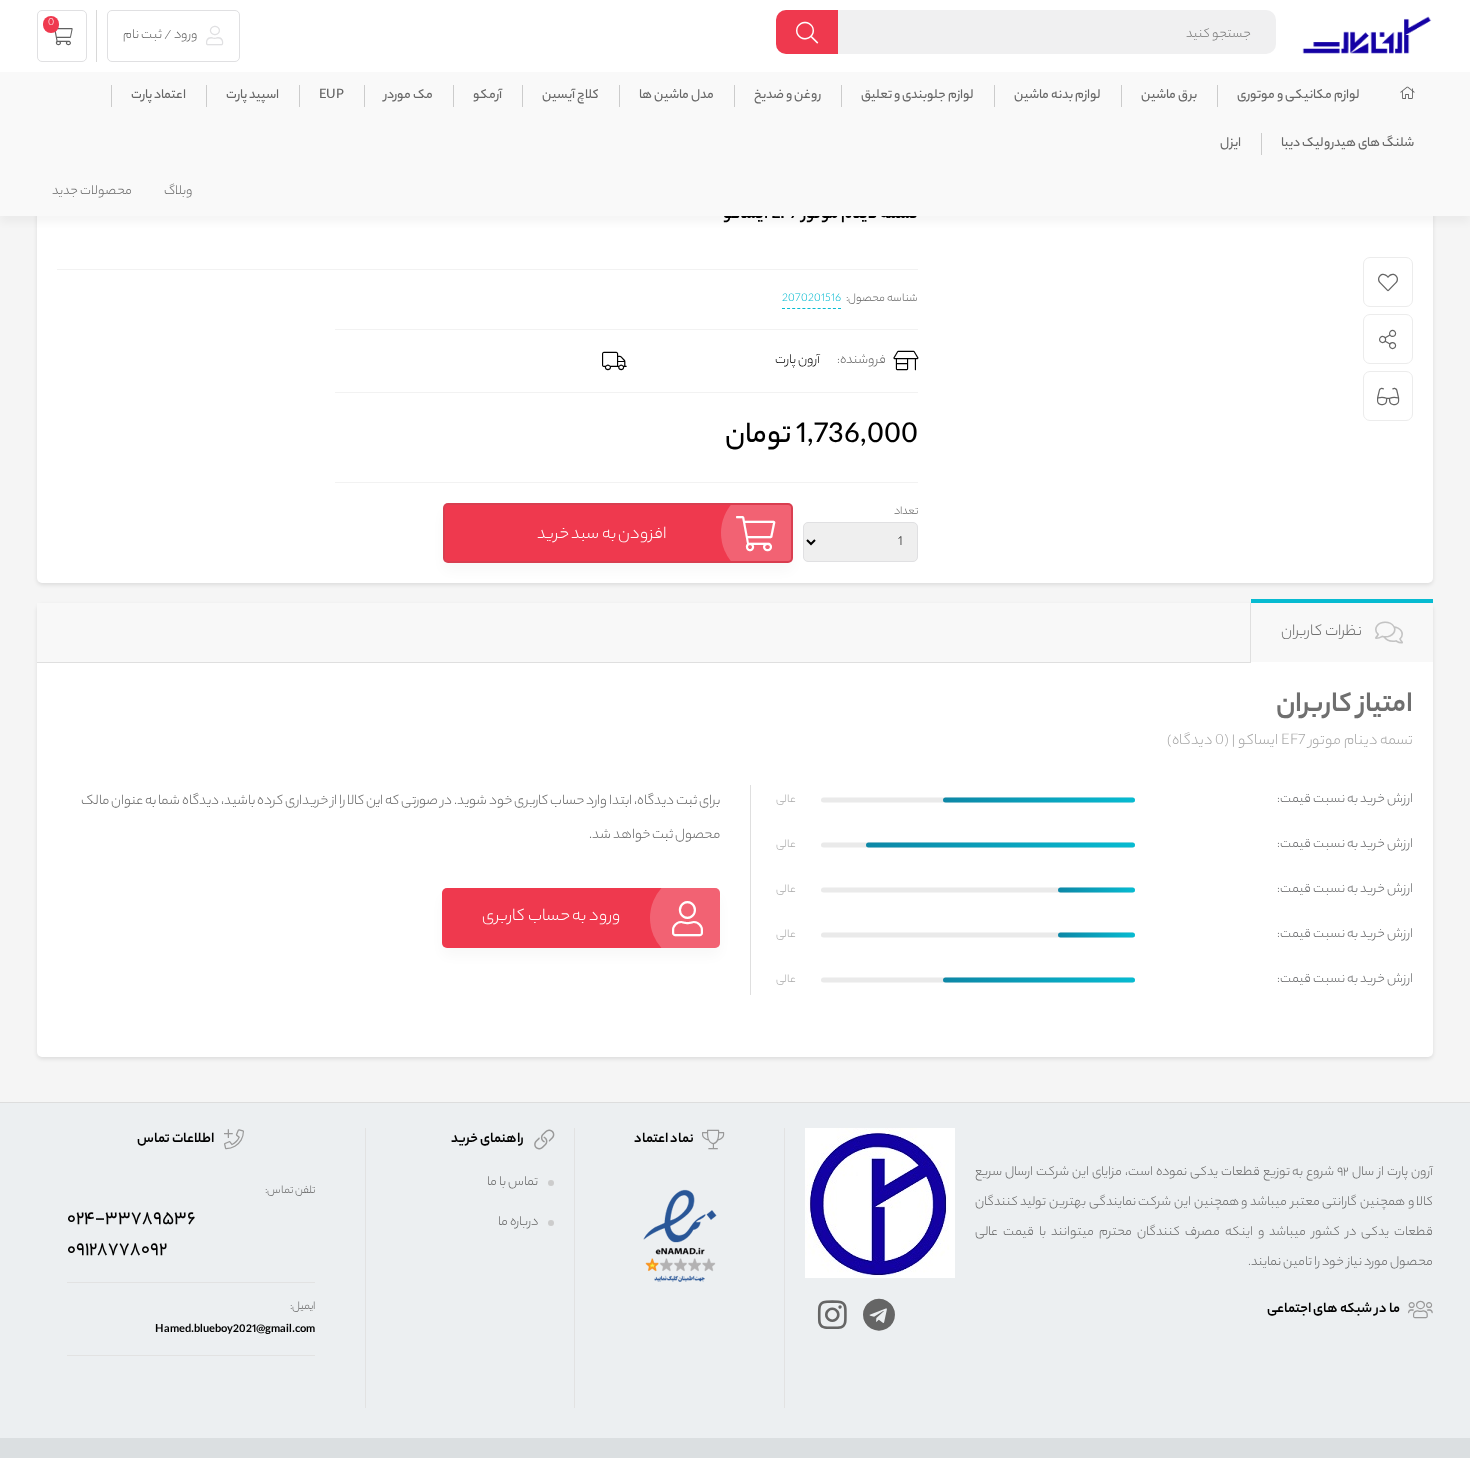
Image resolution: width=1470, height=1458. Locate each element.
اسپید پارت (252, 95)
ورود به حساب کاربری (551, 917)
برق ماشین (1169, 95)
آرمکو (487, 95)
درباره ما (518, 1222)
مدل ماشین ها (676, 95)
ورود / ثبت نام (161, 35)
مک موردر (408, 95)
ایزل (1230, 143)
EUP (331, 95)
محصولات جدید (92, 191)
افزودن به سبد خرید (602, 535)
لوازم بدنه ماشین (1057, 95)
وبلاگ (178, 191)
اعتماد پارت (158, 95)
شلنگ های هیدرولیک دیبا (1347, 143)
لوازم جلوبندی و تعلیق (917, 95)
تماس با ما (512, 1182)
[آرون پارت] (1367, 32)
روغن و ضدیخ (787, 95)
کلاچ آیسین (570, 95)
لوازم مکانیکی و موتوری (1298, 95)
